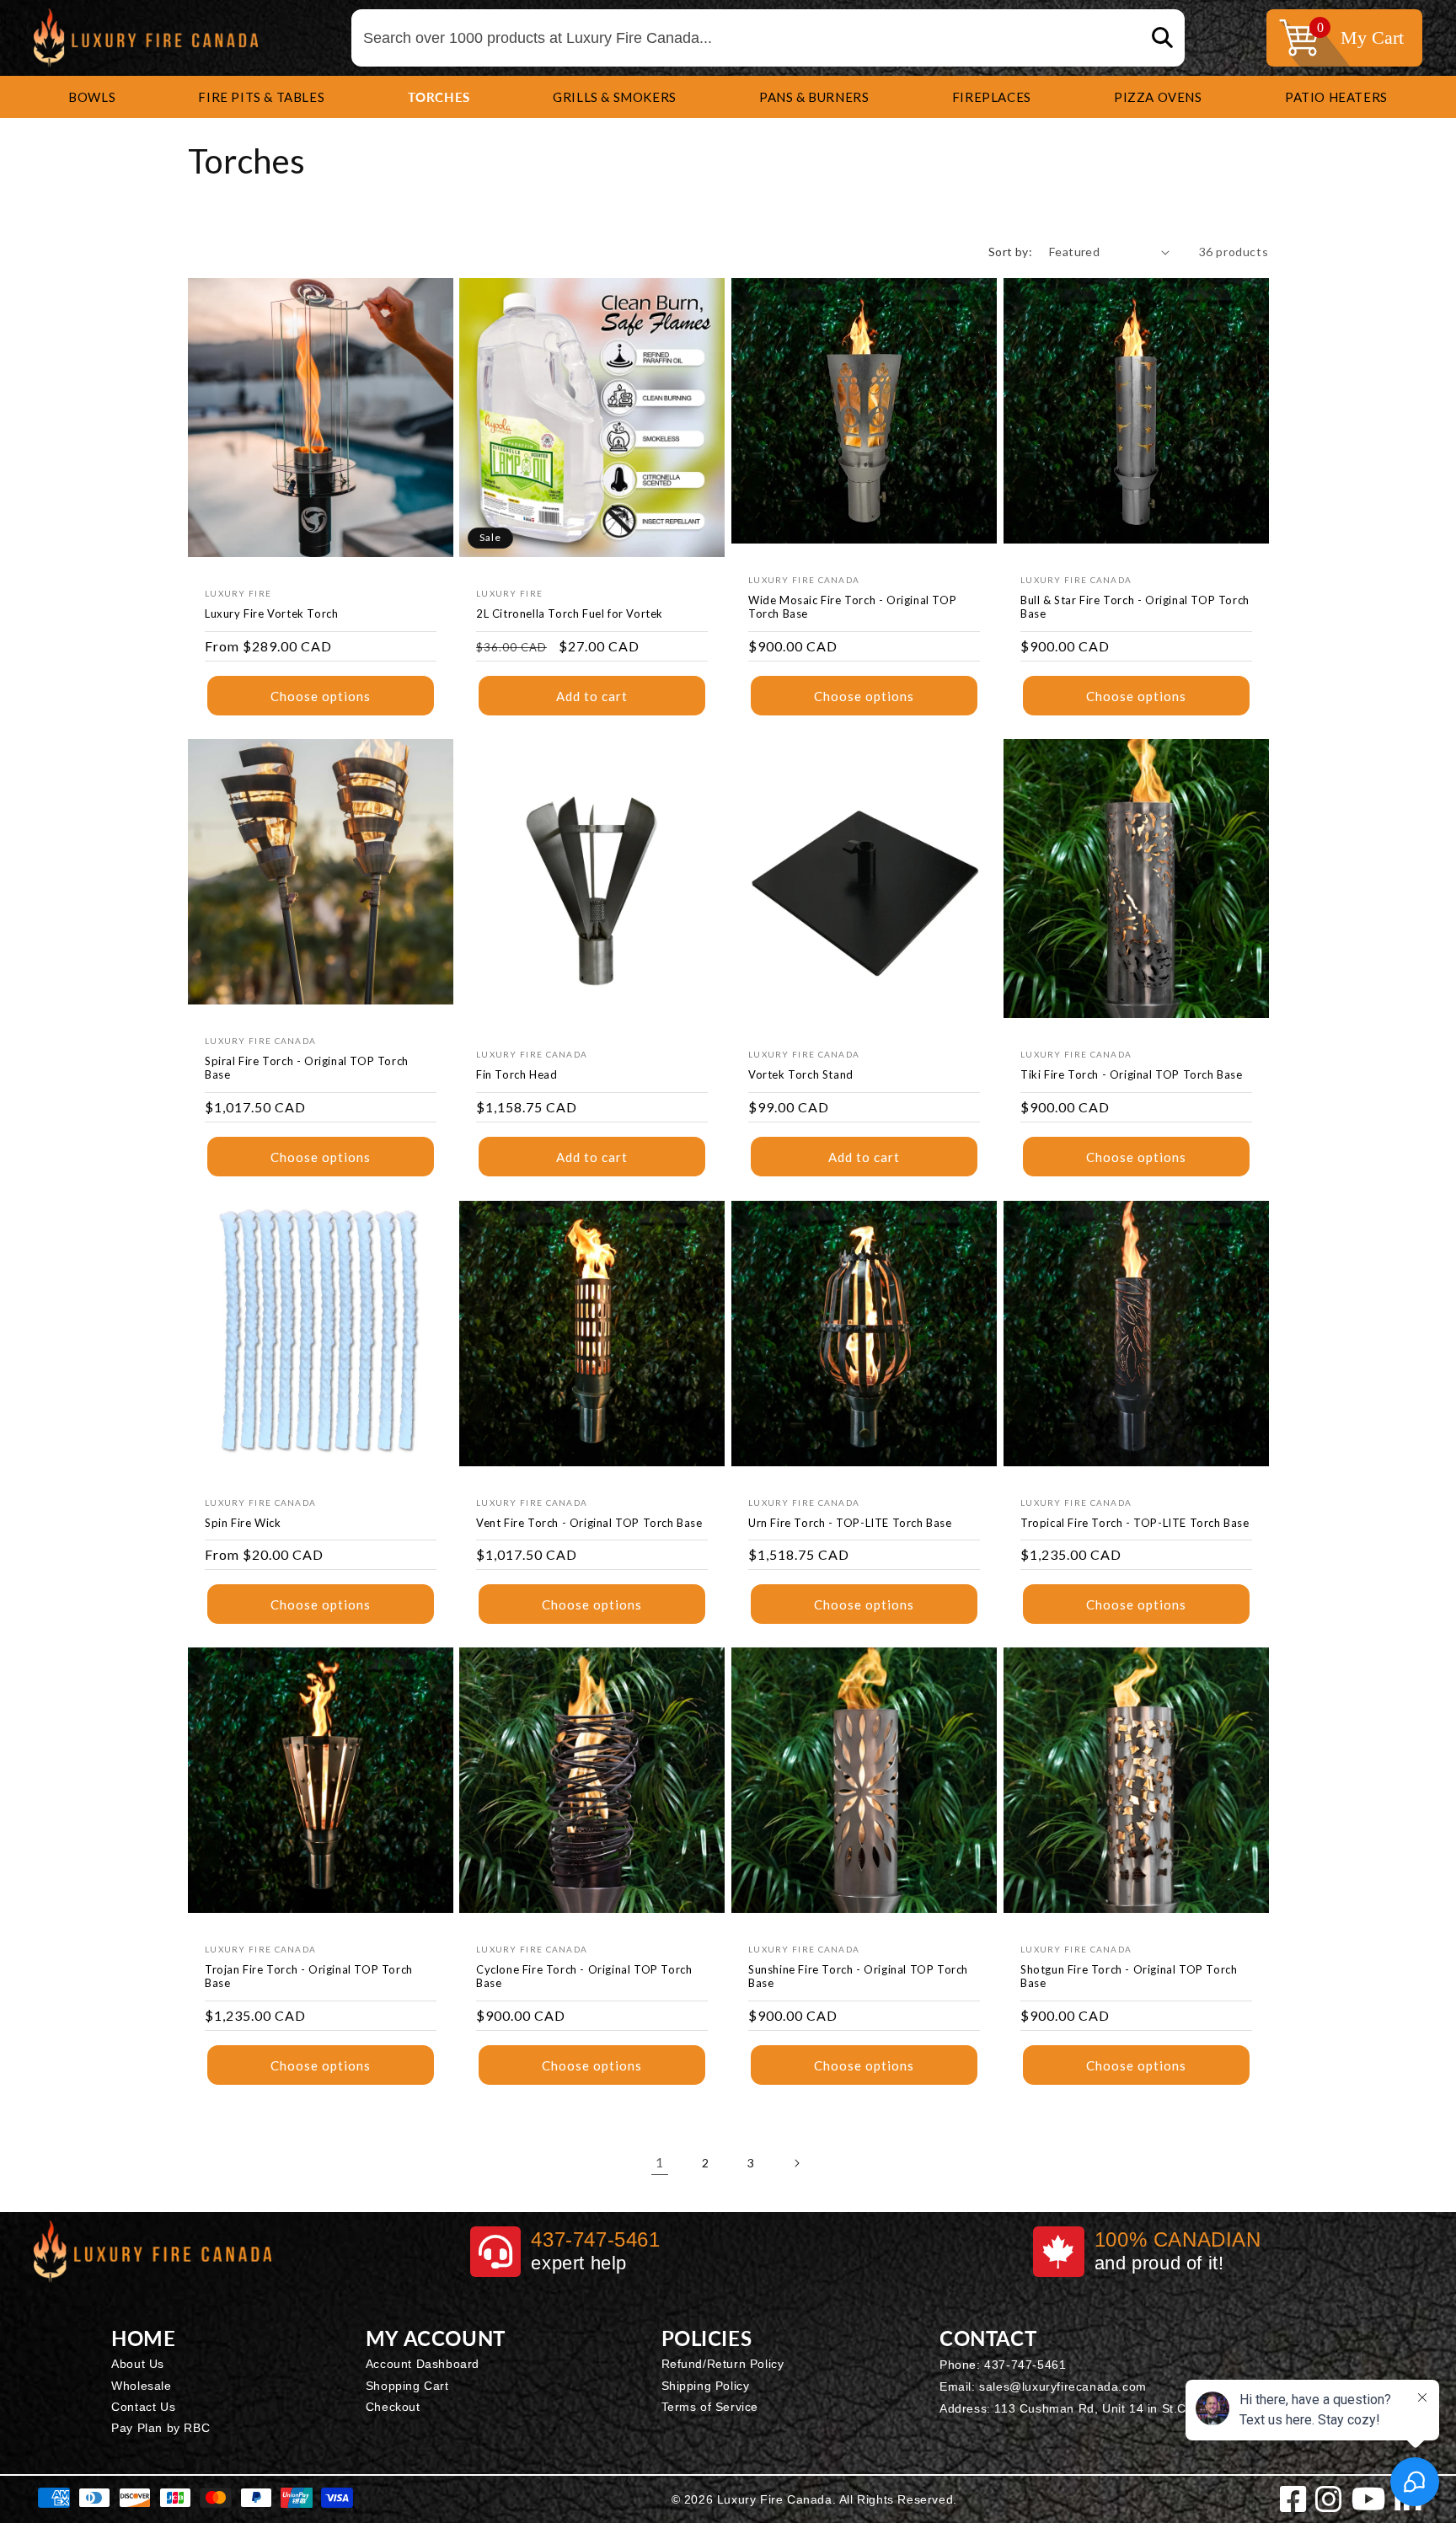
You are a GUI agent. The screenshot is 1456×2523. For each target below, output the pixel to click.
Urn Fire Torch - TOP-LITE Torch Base (850, 1522)
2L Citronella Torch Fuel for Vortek (570, 613)
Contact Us (143, 2407)
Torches (439, 97)
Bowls (92, 97)
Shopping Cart (407, 2386)
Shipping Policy (706, 2386)
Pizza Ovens (1158, 97)
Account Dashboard (423, 2364)
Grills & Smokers (615, 97)
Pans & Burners (814, 97)
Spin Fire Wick (243, 1522)
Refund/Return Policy (723, 2364)
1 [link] (660, 2162)
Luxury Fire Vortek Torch (271, 613)
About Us (138, 2364)
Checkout (393, 2407)
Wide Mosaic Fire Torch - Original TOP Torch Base (852, 607)
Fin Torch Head (517, 1075)
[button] (92, 97)
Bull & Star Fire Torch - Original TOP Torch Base (1135, 607)
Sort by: (1010, 252)
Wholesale (141, 2386)
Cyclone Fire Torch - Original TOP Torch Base (584, 1977)
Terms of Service (710, 2407)
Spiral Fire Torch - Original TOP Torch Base (307, 1068)
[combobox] (768, 38)
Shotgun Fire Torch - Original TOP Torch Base (1129, 1977)
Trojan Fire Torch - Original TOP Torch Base (309, 1977)
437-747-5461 (1025, 2365)
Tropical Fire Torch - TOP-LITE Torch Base (1135, 1522)
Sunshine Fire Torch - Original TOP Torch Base (858, 1977)
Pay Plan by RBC (161, 2428)
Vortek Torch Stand (801, 1075)
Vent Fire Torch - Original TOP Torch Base (589, 1522)
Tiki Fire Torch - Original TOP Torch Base (1132, 1075)
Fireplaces (992, 97)
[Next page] (796, 2163)
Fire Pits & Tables (261, 97)
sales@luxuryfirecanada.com (1063, 2386)
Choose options (321, 696)
